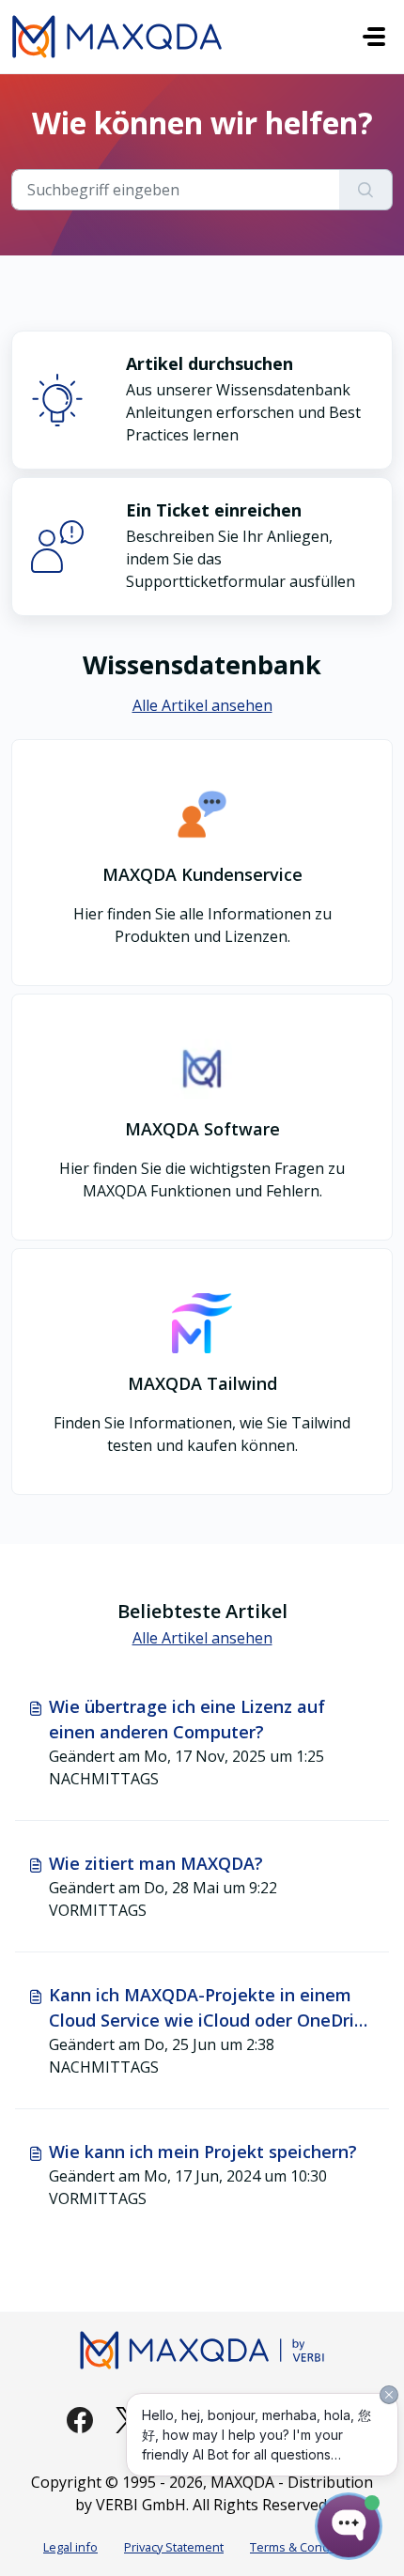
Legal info (70, 2547)
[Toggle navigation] (374, 37)
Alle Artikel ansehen (202, 705)
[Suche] (366, 190)
